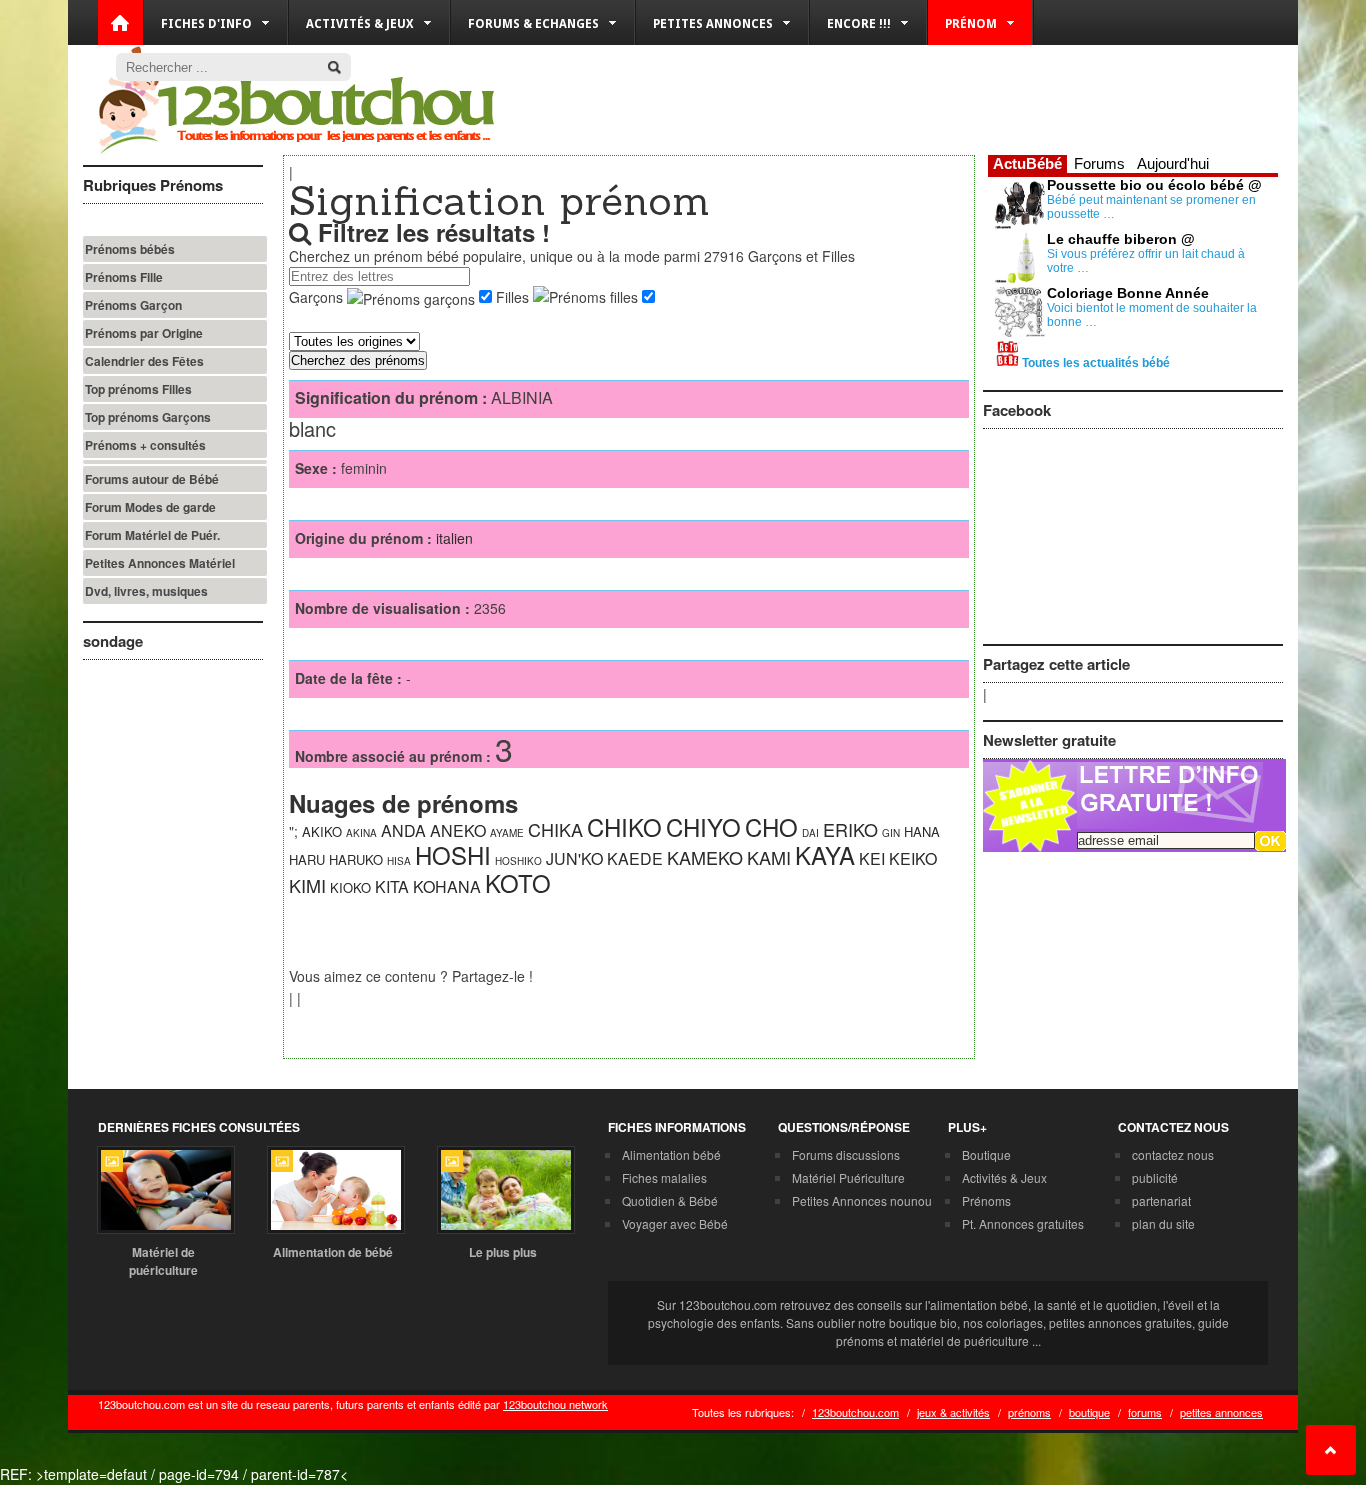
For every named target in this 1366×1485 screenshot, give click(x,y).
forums (1145, 1412)
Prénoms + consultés (145, 445)
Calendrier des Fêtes (144, 361)
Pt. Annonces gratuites (1023, 1223)
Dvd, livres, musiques (146, 591)
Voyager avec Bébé (675, 1223)
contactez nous (1173, 1154)
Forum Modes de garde (150, 507)
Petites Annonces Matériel (160, 563)
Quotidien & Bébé (670, 1200)
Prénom (971, 24)
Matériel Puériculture (848, 1177)
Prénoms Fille (124, 277)
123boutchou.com (855, 1412)
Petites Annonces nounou (862, 1200)
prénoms (1029, 1412)
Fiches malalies (664, 1177)
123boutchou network (555, 1404)
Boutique (986, 1154)
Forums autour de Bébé (152, 479)
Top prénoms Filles (138, 389)
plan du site (1163, 1223)
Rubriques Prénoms (153, 185)
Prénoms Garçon (133, 305)
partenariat (1161, 1200)
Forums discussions (846, 1154)
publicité (1155, 1177)
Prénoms (986, 1200)
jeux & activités (953, 1412)
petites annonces (1221, 1412)
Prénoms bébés (130, 249)
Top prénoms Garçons (148, 417)
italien (454, 538)
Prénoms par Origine (144, 333)
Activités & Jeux (1004, 1177)
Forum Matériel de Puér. (152, 535)
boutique (1089, 1412)
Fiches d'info (206, 24)
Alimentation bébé (671, 1154)
